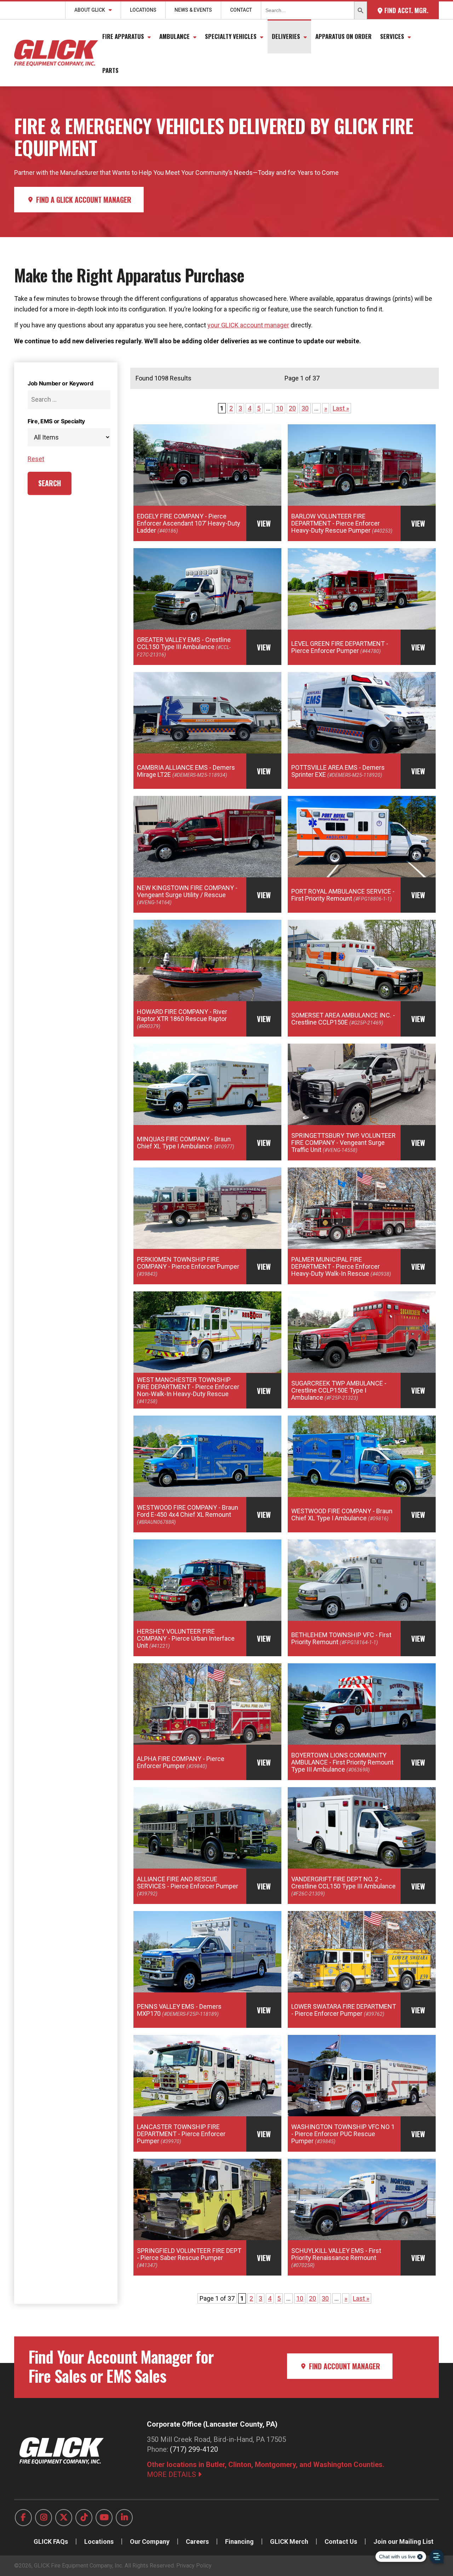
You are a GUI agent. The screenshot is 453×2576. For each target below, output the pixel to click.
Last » (341, 408)
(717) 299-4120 (194, 2449)
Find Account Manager (344, 2366)
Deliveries (286, 36)
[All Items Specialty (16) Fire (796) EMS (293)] (69, 437)
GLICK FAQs (51, 2541)
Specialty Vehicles (231, 36)
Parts (110, 70)
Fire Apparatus (123, 36)
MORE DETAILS (172, 2474)
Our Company (150, 2541)
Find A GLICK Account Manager (83, 200)
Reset (36, 459)
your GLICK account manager (248, 325)
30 (305, 408)
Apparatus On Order (343, 36)
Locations (143, 10)
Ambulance (174, 36)
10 (280, 408)
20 (292, 408)
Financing (239, 2541)
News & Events (193, 10)
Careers (197, 2541)
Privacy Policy (194, 2566)
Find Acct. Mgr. (405, 10)
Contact (241, 10)
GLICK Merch (289, 2541)
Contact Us (341, 2541)
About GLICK (90, 10)
